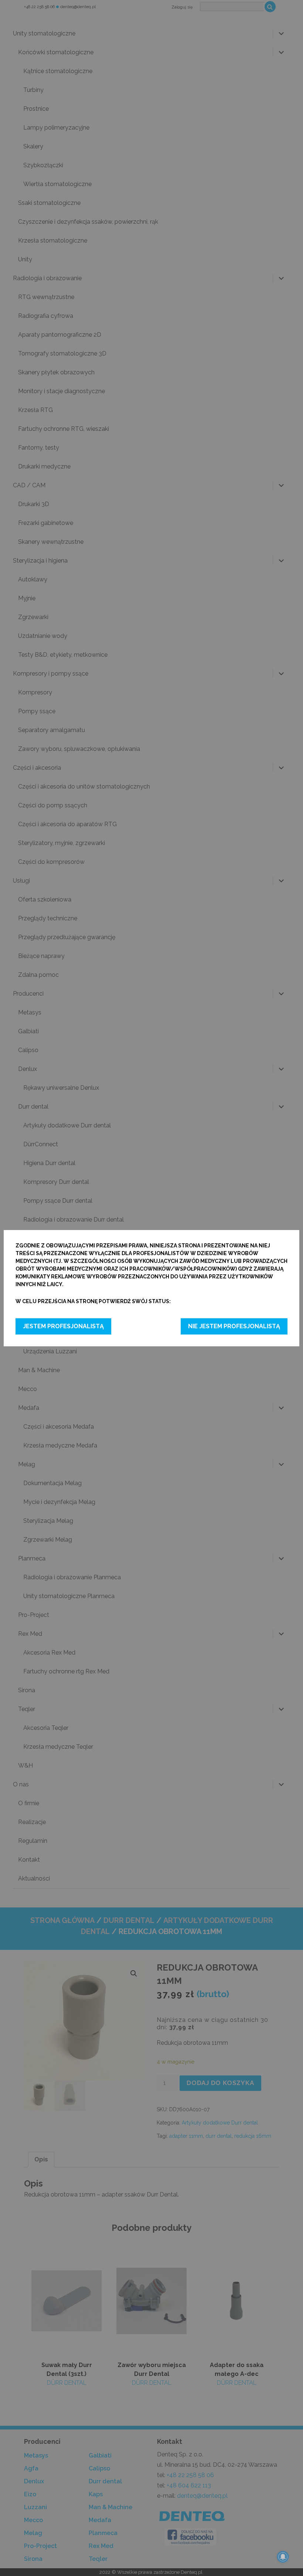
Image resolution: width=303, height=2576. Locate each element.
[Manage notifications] (283, 2557)
